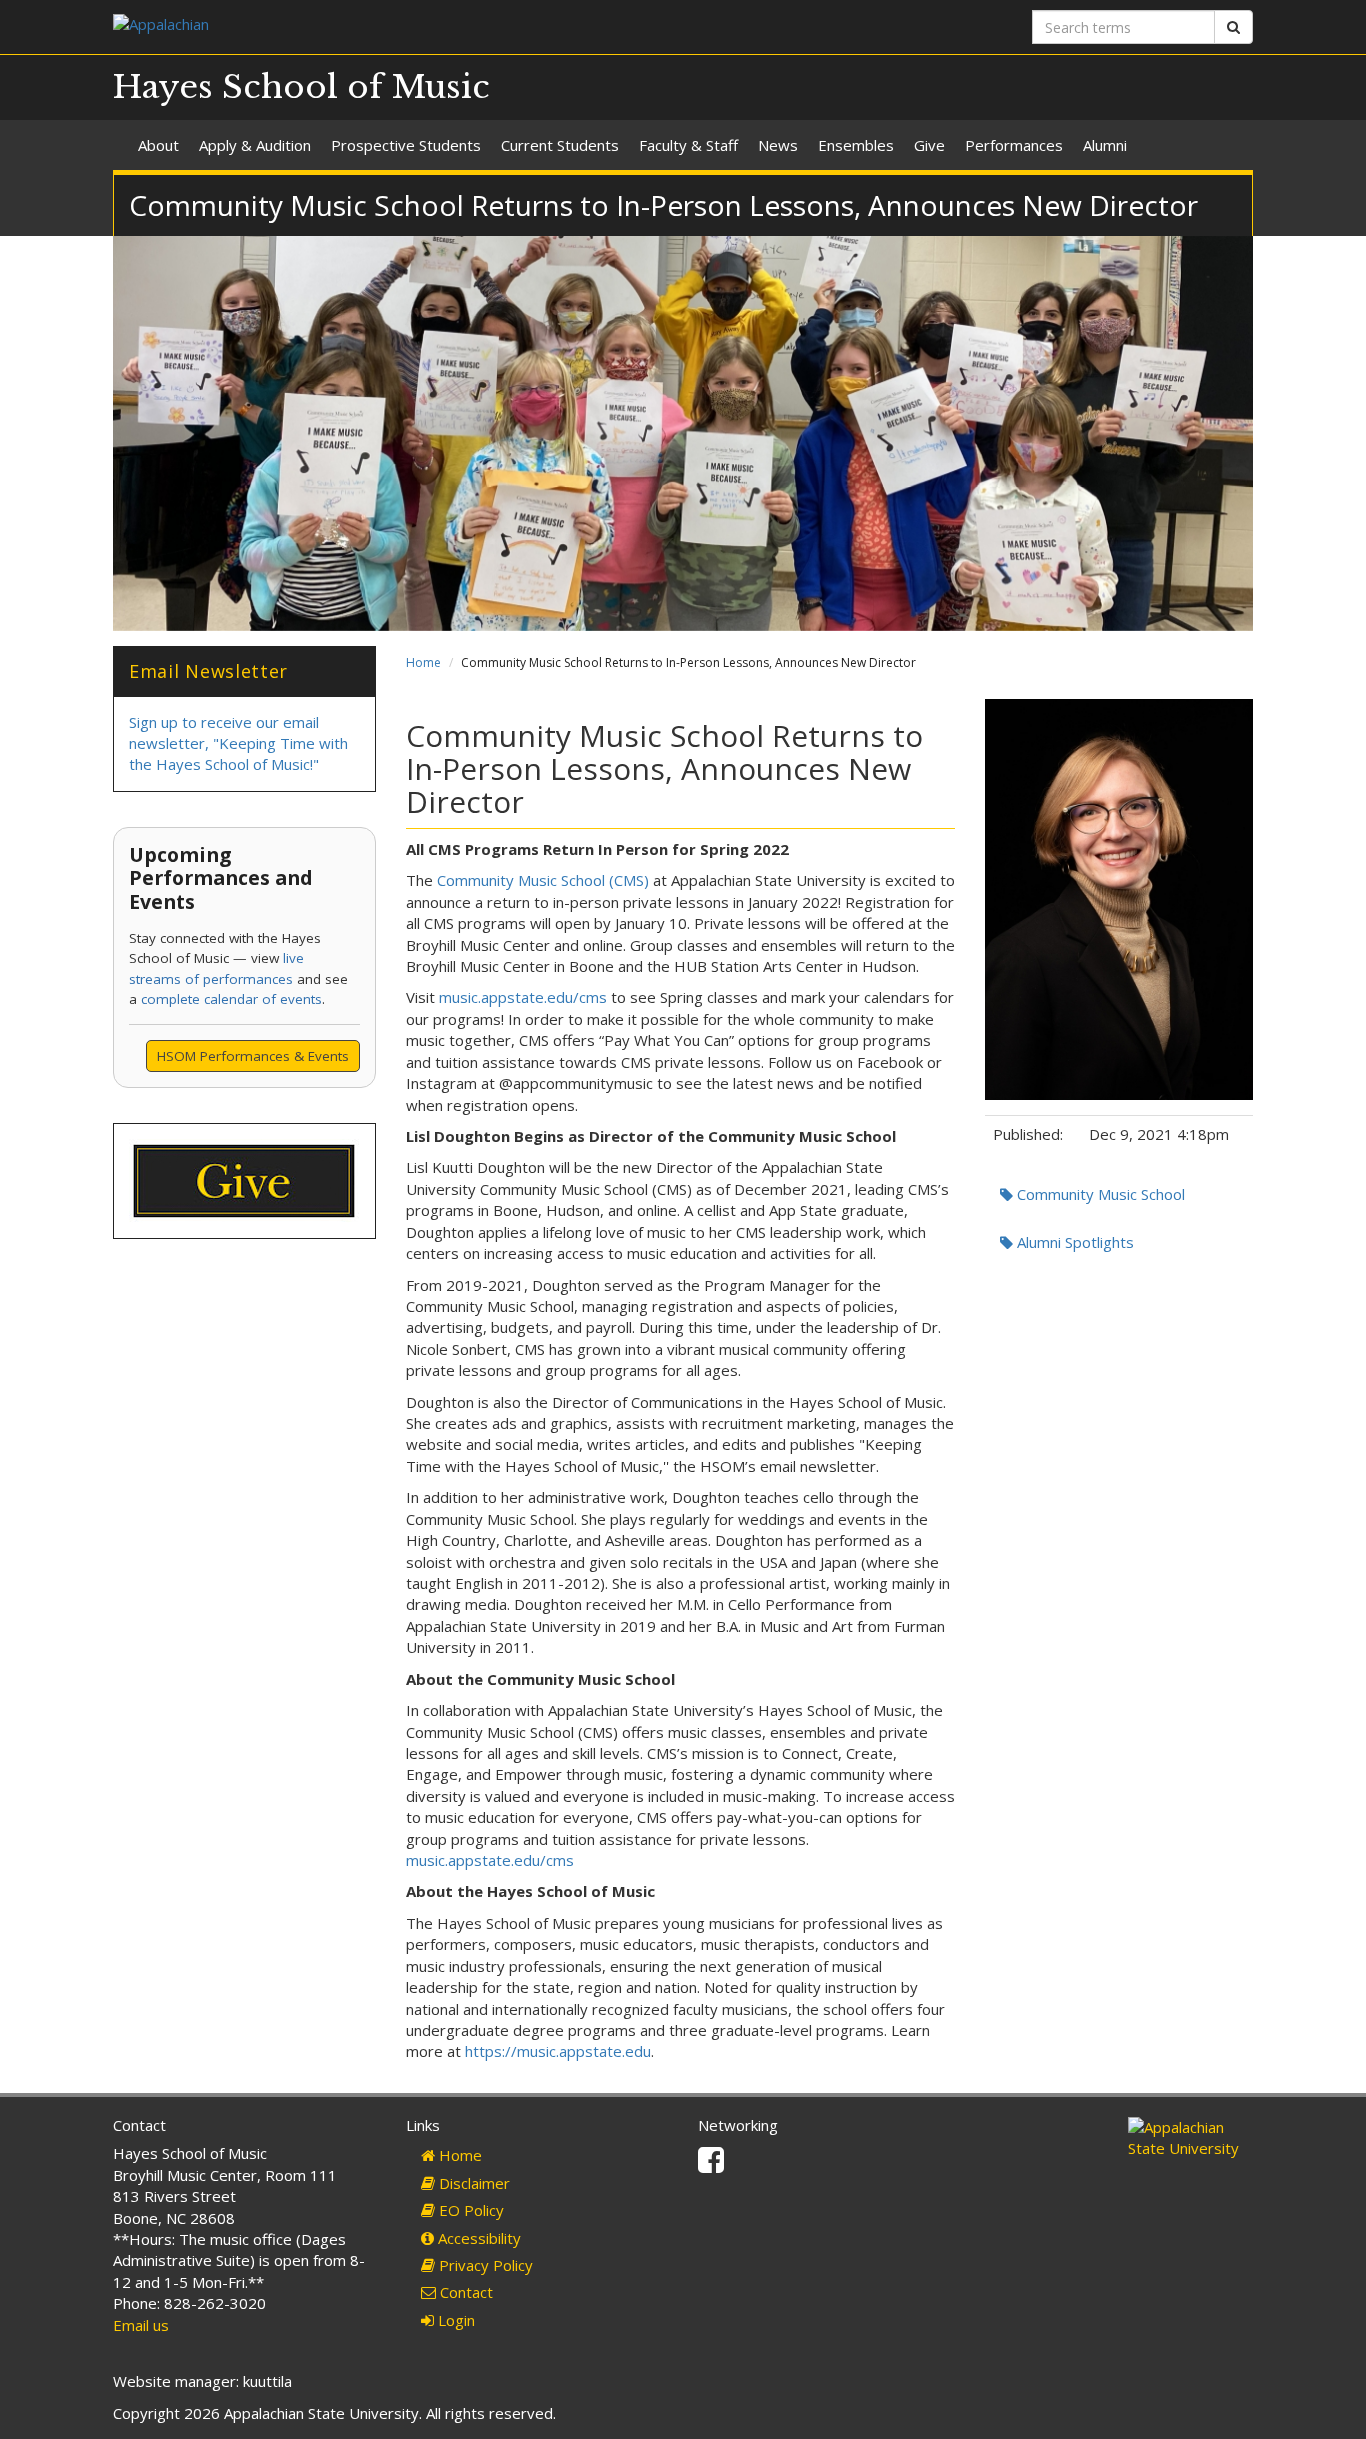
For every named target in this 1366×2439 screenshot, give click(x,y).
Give (929, 145)
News (778, 145)
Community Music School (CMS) (543, 880)
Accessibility (477, 2238)
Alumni (1105, 145)
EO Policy (469, 2210)
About (158, 145)
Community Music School (1099, 1194)
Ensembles (856, 145)
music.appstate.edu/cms (523, 997)
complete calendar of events (231, 999)
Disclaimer (472, 2183)
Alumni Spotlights (1073, 1242)
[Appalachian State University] (390, 26)
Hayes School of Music (301, 87)
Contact (464, 2292)
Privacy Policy (484, 2265)
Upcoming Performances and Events (220, 878)
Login (454, 2320)
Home (423, 662)
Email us (141, 2325)
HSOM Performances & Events (253, 1056)
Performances (1014, 145)
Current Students (560, 145)
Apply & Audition (255, 145)
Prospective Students (406, 145)
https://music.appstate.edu (558, 2051)
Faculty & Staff (688, 145)
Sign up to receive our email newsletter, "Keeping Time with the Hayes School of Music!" (238, 743)
